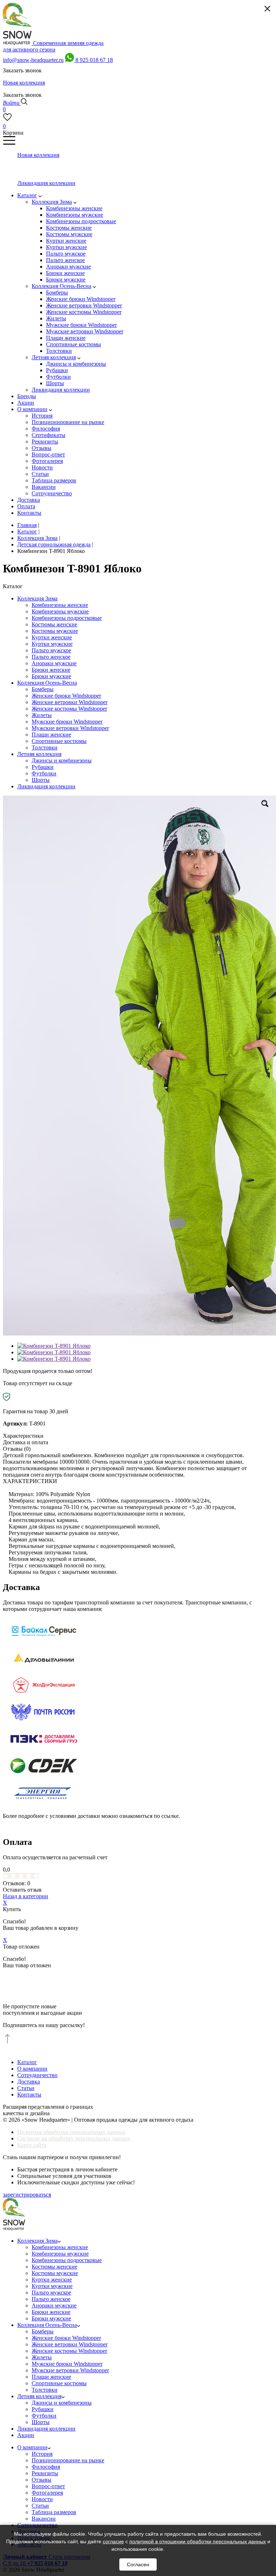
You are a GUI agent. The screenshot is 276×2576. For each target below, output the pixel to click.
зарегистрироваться (27, 2195)
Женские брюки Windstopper (66, 696)
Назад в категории (26, 1896)
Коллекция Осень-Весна (47, 683)
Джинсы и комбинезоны (62, 760)
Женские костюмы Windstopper (69, 709)
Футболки (44, 773)
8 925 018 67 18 (94, 60)
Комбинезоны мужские (60, 611)
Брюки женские (51, 670)
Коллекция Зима (37, 598)
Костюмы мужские (55, 631)
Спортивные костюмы (59, 741)
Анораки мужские (54, 663)
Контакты (29, 2095)
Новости (42, 2499)
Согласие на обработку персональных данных (74, 2138)
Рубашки (43, 767)
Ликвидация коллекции (46, 786)
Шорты (41, 780)
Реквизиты (45, 2473)
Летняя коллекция (39, 754)
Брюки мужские (51, 676)
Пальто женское (51, 657)
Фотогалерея (47, 2493)
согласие (113, 2541)
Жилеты (42, 715)
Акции (26, 2435)
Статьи (26, 2088)
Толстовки (45, 747)
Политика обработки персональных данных (71, 2132)
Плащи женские (51, 735)
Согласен (138, 2564)
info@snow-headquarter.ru (33, 60)
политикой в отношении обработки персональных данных (198, 2541)
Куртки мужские (52, 644)
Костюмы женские (54, 624)
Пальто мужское (51, 650)
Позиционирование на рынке (68, 2460)
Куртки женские (52, 637)
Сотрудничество (37, 2075)
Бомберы (43, 689)
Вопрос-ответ (48, 2486)
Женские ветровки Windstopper (70, 702)
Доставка (29, 2082)
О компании (32, 2069)
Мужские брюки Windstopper (67, 722)
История (42, 2454)
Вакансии (44, 2519)
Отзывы (42, 2480)
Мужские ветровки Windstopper (70, 728)
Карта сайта (32, 2145)
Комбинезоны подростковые (67, 618)
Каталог (27, 2062)
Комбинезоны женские (60, 605)
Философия (46, 2467)
